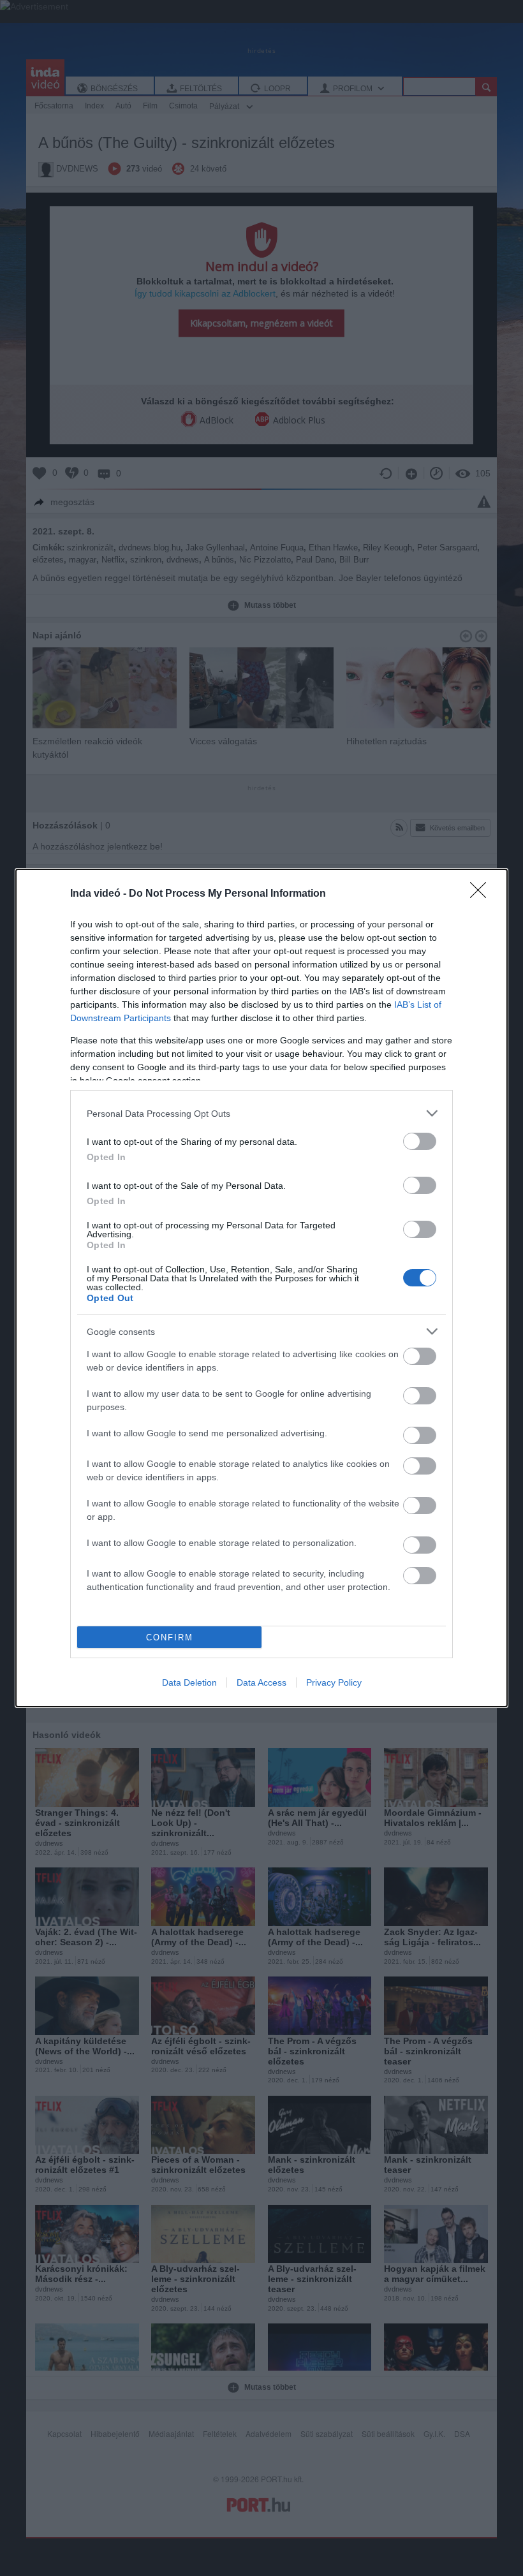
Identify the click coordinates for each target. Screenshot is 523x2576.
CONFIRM (170, 1638)
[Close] (482, 894)
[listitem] (261, 1113)
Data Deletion (189, 1682)
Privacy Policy (334, 1682)
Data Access (261, 1682)
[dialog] (261, 1288)
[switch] (420, 1141)
